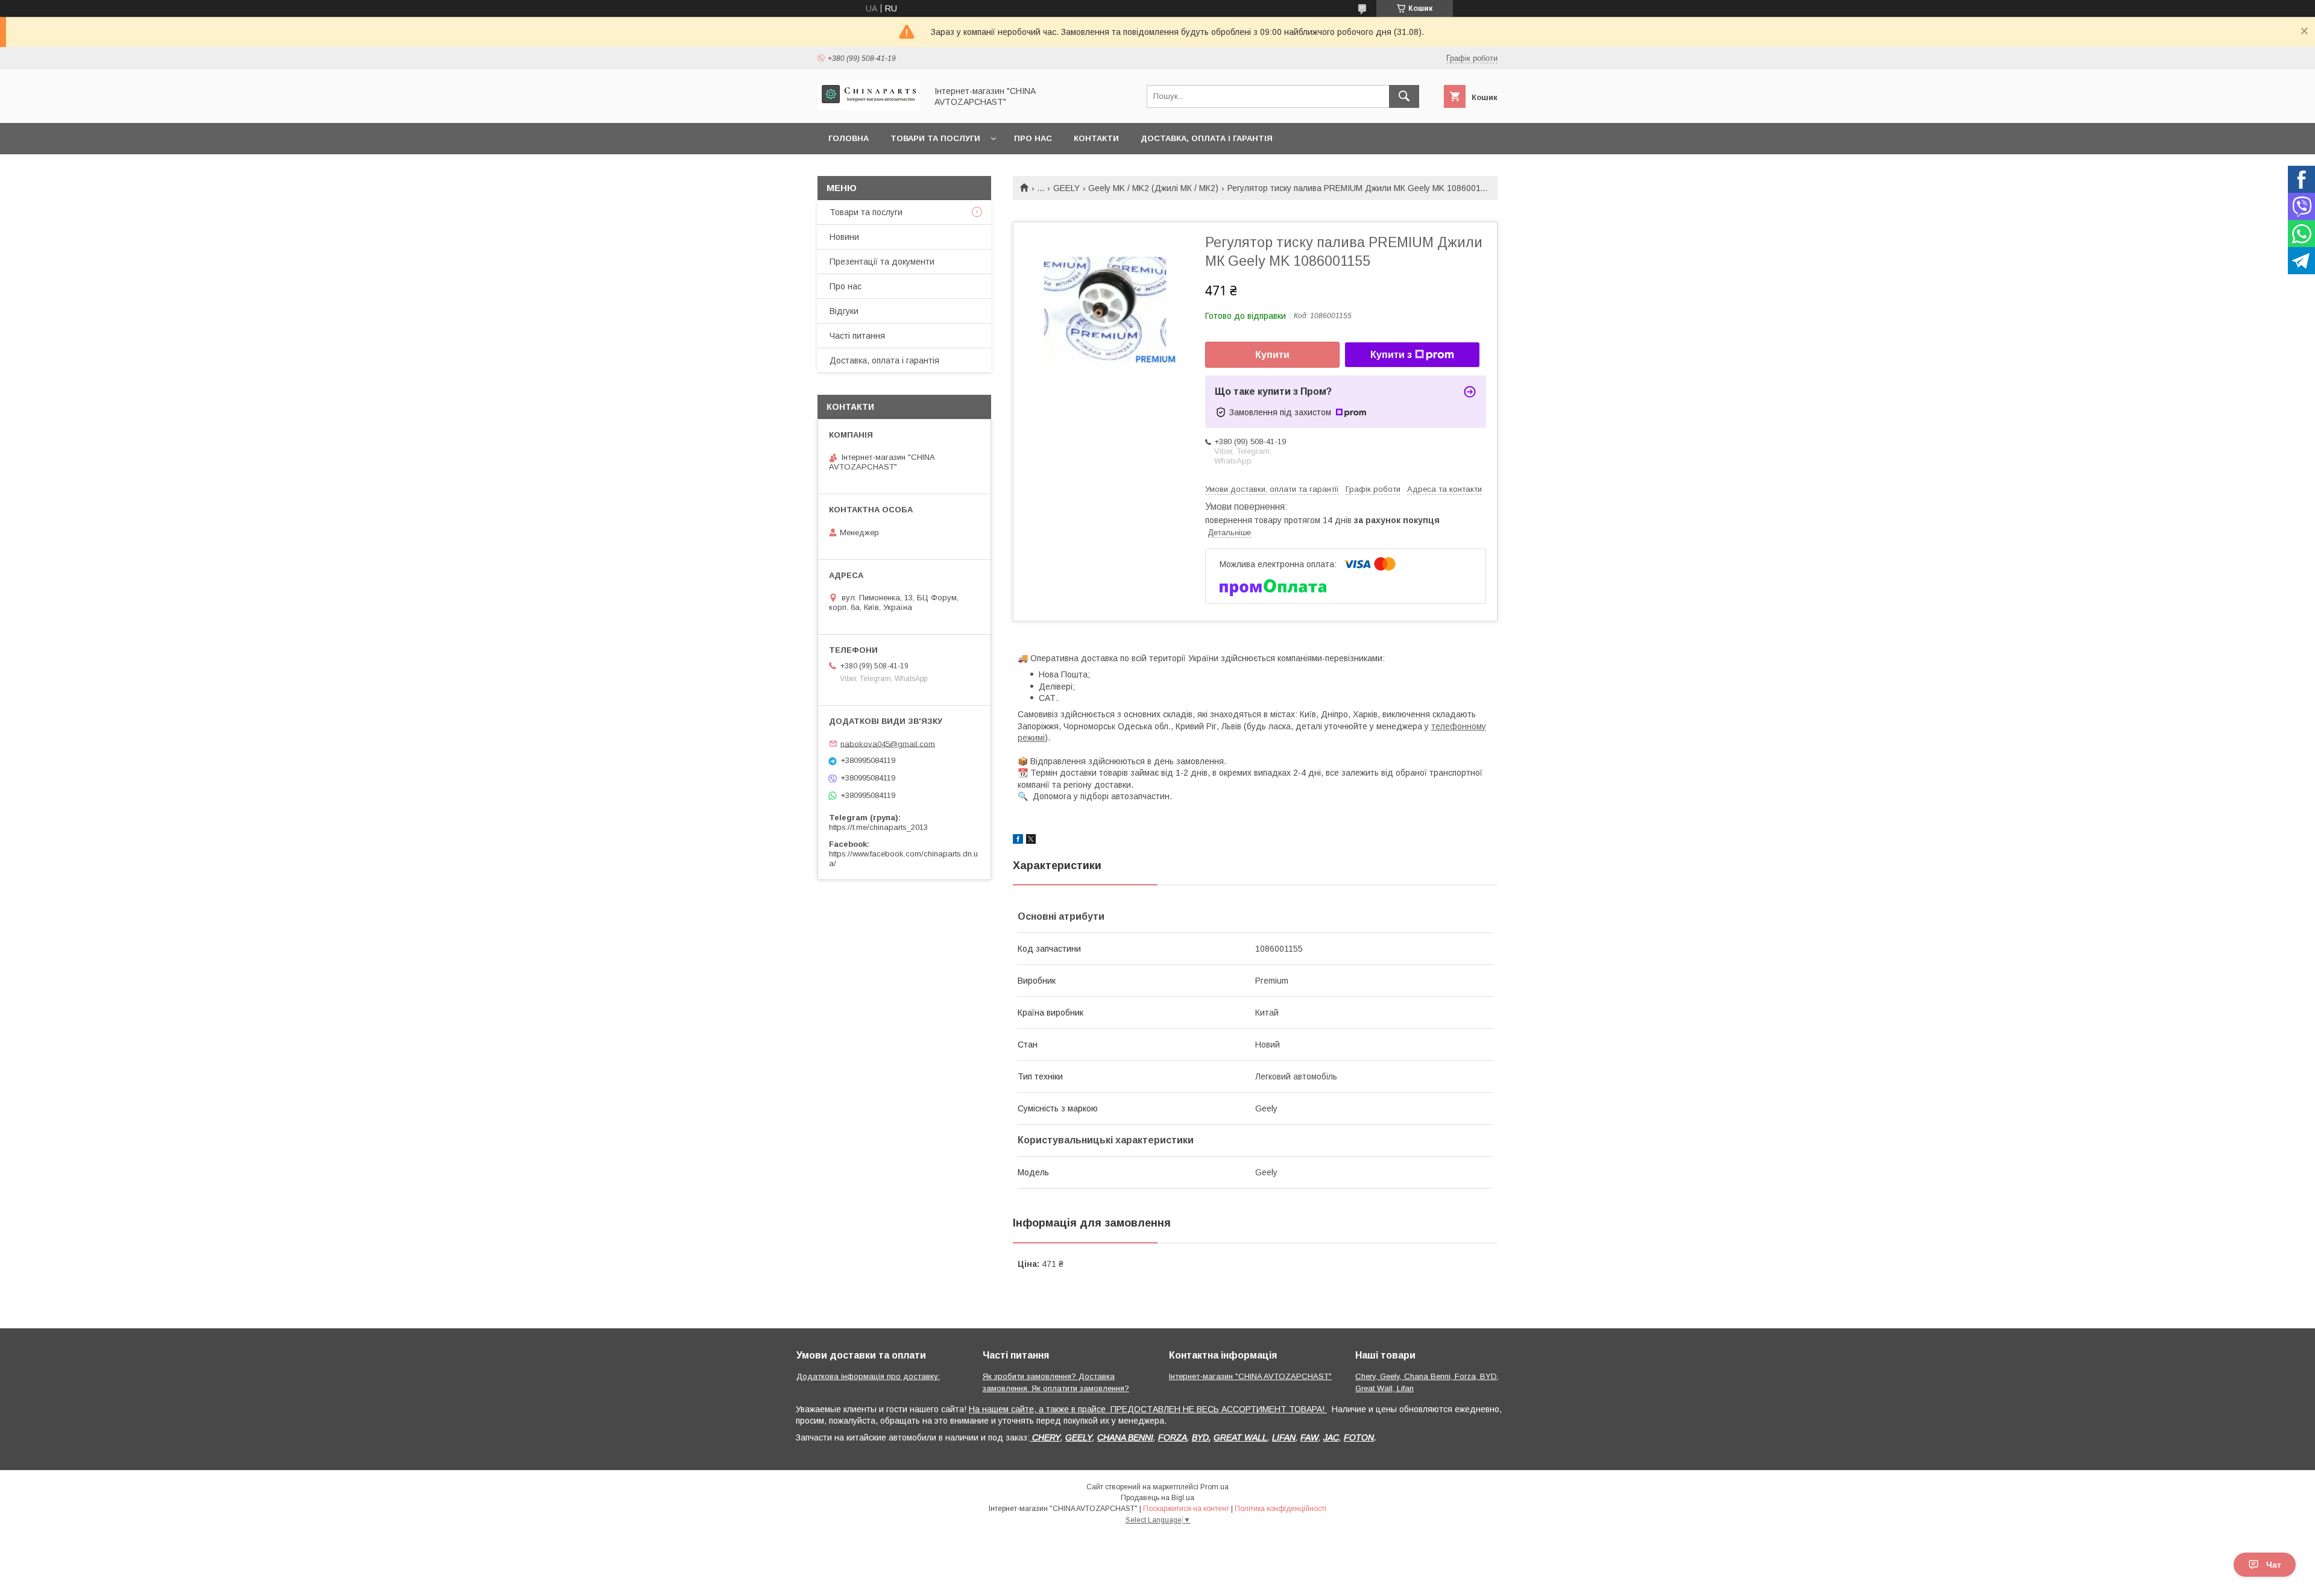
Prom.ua (1214, 1487)
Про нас (1033, 138)
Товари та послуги (935, 138)
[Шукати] (1404, 96)
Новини (844, 237)
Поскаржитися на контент (1186, 1509)
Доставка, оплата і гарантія (1207, 138)
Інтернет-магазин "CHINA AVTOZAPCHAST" (1250, 1376)
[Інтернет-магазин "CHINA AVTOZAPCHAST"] (869, 107)
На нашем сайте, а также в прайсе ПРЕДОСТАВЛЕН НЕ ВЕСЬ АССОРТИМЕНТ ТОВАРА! (1148, 1409)
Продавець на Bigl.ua (1157, 1498)
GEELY (1066, 188)
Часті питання (857, 336)
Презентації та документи (882, 262)
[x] (1031, 841)
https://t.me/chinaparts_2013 (878, 827)
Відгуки (844, 311)
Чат (2274, 1565)
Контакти (1096, 138)
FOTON (1359, 1437)
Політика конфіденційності (1280, 1509)
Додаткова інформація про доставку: (868, 1376)
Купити (1272, 355)
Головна (849, 138)
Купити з (1391, 355)
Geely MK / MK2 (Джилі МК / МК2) (1153, 188)
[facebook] (1018, 841)
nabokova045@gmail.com (888, 743)
